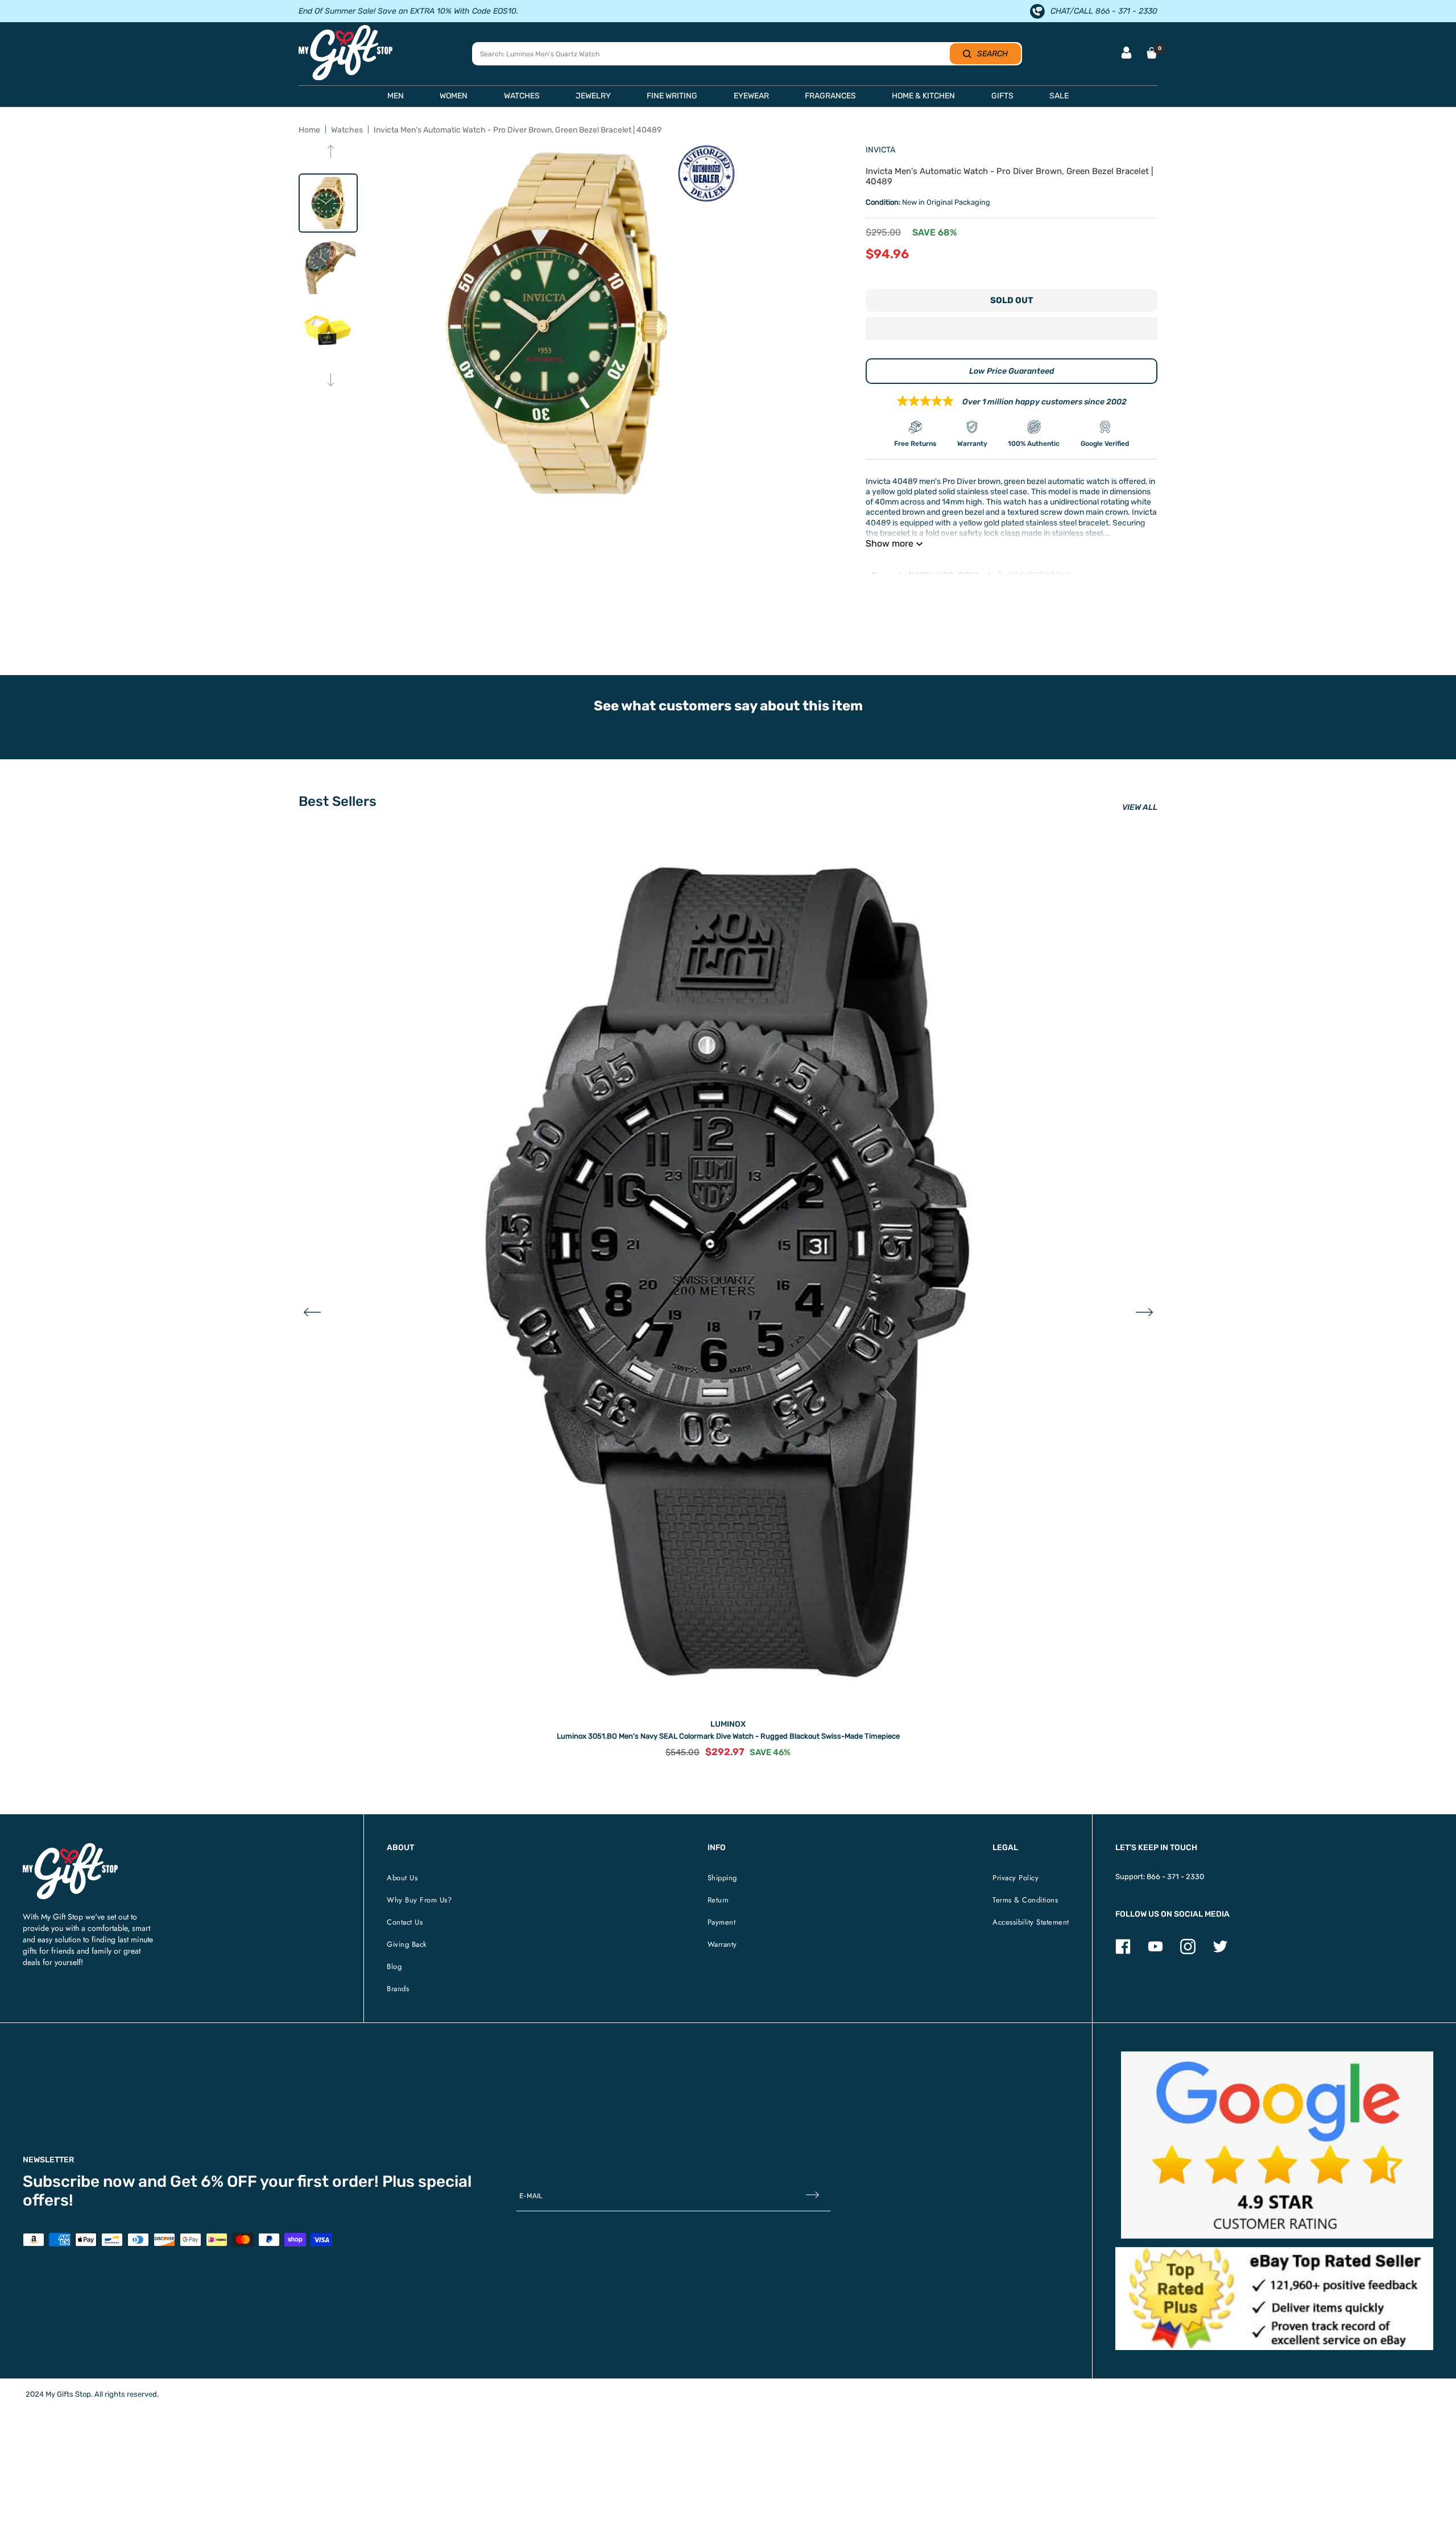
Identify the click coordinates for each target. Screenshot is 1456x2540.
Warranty (722, 1944)
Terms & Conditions (1025, 1900)
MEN (396, 96)
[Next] (331, 381)
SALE (1059, 96)
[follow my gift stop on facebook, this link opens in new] (1123, 1952)
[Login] (1126, 54)
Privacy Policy (1016, 1878)
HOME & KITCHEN (923, 96)
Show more (890, 543)
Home (309, 130)
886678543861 (1039, 576)
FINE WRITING (672, 96)
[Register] (812, 2196)
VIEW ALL (1140, 807)
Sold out (1012, 300)
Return (718, 1900)
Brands (398, 1989)
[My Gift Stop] (70, 1848)
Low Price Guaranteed (1012, 371)
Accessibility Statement (1031, 1922)
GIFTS (1002, 96)
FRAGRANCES (830, 96)
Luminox (728, 1724)
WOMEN (454, 96)
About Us (402, 1878)
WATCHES (522, 96)
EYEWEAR (751, 96)
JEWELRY (593, 96)
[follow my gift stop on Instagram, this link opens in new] (1188, 1952)
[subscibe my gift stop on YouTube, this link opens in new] (1155, 1952)
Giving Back (407, 1944)
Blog (394, 1966)
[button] (1012, 330)
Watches (347, 130)
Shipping (722, 1878)
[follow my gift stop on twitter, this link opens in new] (1220, 1952)
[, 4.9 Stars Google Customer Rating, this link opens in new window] (1277, 2145)
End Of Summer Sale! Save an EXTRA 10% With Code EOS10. (408, 11)
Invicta (880, 150)
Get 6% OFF (214, 2181)
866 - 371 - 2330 (1175, 1877)
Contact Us (405, 1922)
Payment (722, 1922)
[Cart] (1152, 53)
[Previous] (331, 153)
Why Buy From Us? (419, 1900)
